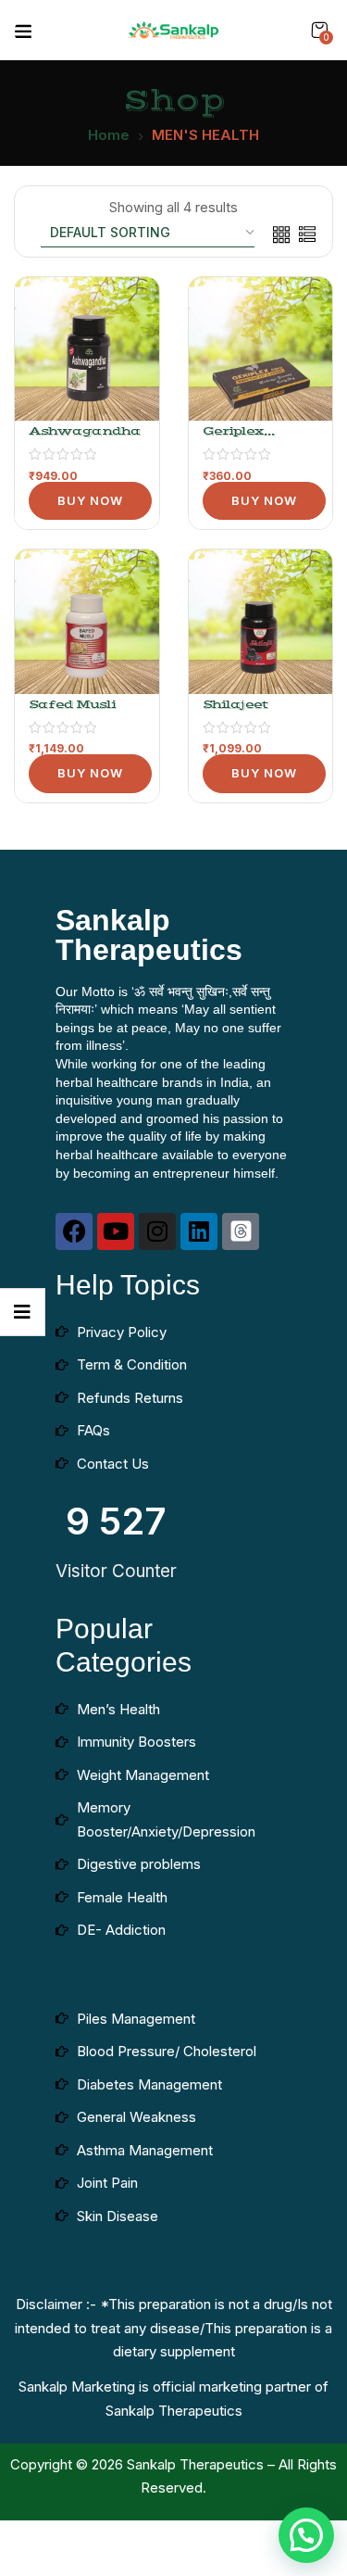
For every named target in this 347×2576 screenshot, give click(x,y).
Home (109, 135)
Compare (127, 388)
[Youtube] (116, 1231)
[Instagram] (157, 1231)
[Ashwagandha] (87, 349)
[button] (319, 30)
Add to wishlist (127, 356)
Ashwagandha (85, 431)
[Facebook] (74, 1231)
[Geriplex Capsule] (261, 349)
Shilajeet (235, 704)
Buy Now (90, 500)
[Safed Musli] (87, 622)
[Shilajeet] (261, 622)
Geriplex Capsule (233, 439)
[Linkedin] (199, 1231)
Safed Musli (72, 704)
